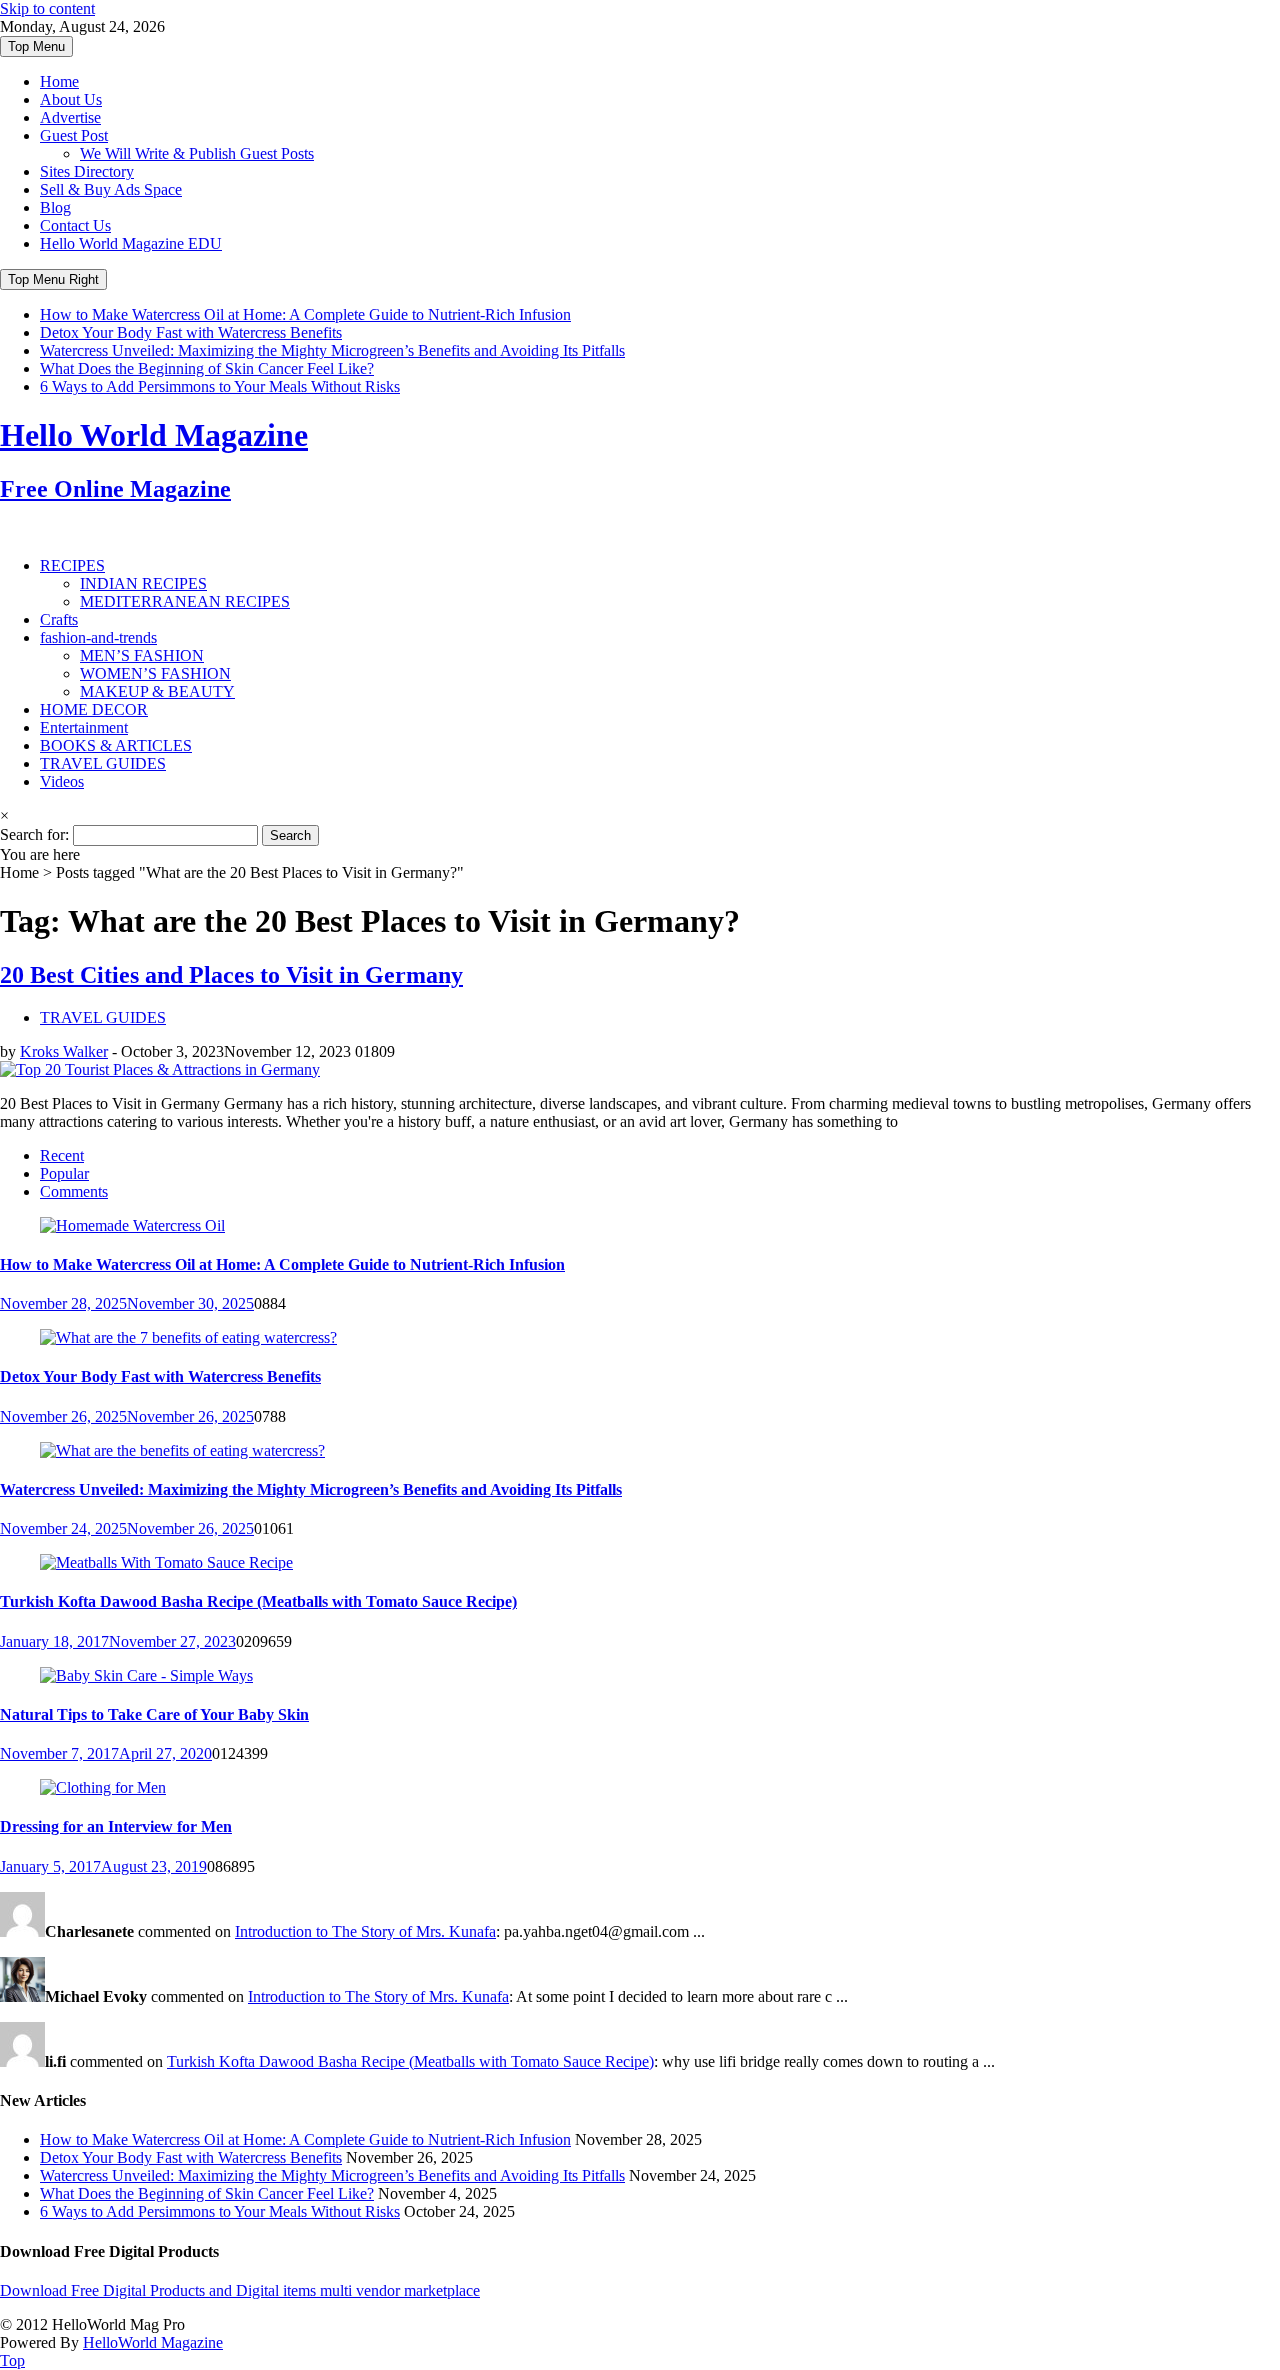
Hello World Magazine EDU (131, 243)
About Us (71, 99)
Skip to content (47, 8)
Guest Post (74, 135)
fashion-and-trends (98, 637)
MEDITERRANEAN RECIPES (185, 601)
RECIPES (72, 565)
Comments (74, 1191)
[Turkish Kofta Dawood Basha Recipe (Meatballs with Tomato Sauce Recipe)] (166, 1562)
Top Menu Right (53, 279)
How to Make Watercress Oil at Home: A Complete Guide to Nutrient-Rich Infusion (305, 314)
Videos (62, 781)
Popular (64, 1173)
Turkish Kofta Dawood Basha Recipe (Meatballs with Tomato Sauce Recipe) (258, 1601)
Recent (62, 1155)
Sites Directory (87, 171)
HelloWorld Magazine (153, 2342)
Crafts (59, 619)
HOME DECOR (94, 709)
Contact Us (75, 225)
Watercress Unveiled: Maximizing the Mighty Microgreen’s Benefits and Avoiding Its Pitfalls (332, 350)
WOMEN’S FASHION (155, 673)
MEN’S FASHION (142, 655)
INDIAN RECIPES (143, 583)
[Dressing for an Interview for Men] (103, 1787)
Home (59, 81)
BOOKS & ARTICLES (116, 745)
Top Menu (36, 46)
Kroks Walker (64, 1051)
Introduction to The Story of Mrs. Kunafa (365, 1931)
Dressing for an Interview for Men (116, 1826)
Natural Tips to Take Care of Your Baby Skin (154, 1714)
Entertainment (84, 727)
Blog (55, 207)
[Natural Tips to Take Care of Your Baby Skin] (146, 1675)
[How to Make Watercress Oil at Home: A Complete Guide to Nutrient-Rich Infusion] (132, 1225)
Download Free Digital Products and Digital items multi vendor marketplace (240, 2290)
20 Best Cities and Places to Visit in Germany (231, 975)
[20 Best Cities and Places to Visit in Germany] (160, 1069)
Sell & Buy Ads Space (111, 189)
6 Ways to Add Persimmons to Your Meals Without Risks (220, 386)
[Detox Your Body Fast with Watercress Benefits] (188, 1337)
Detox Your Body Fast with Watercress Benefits (191, 332)
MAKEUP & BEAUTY (157, 691)
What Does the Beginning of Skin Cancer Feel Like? (207, 368)
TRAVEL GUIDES (103, 763)
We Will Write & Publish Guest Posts (197, 153)
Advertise (70, 117)
